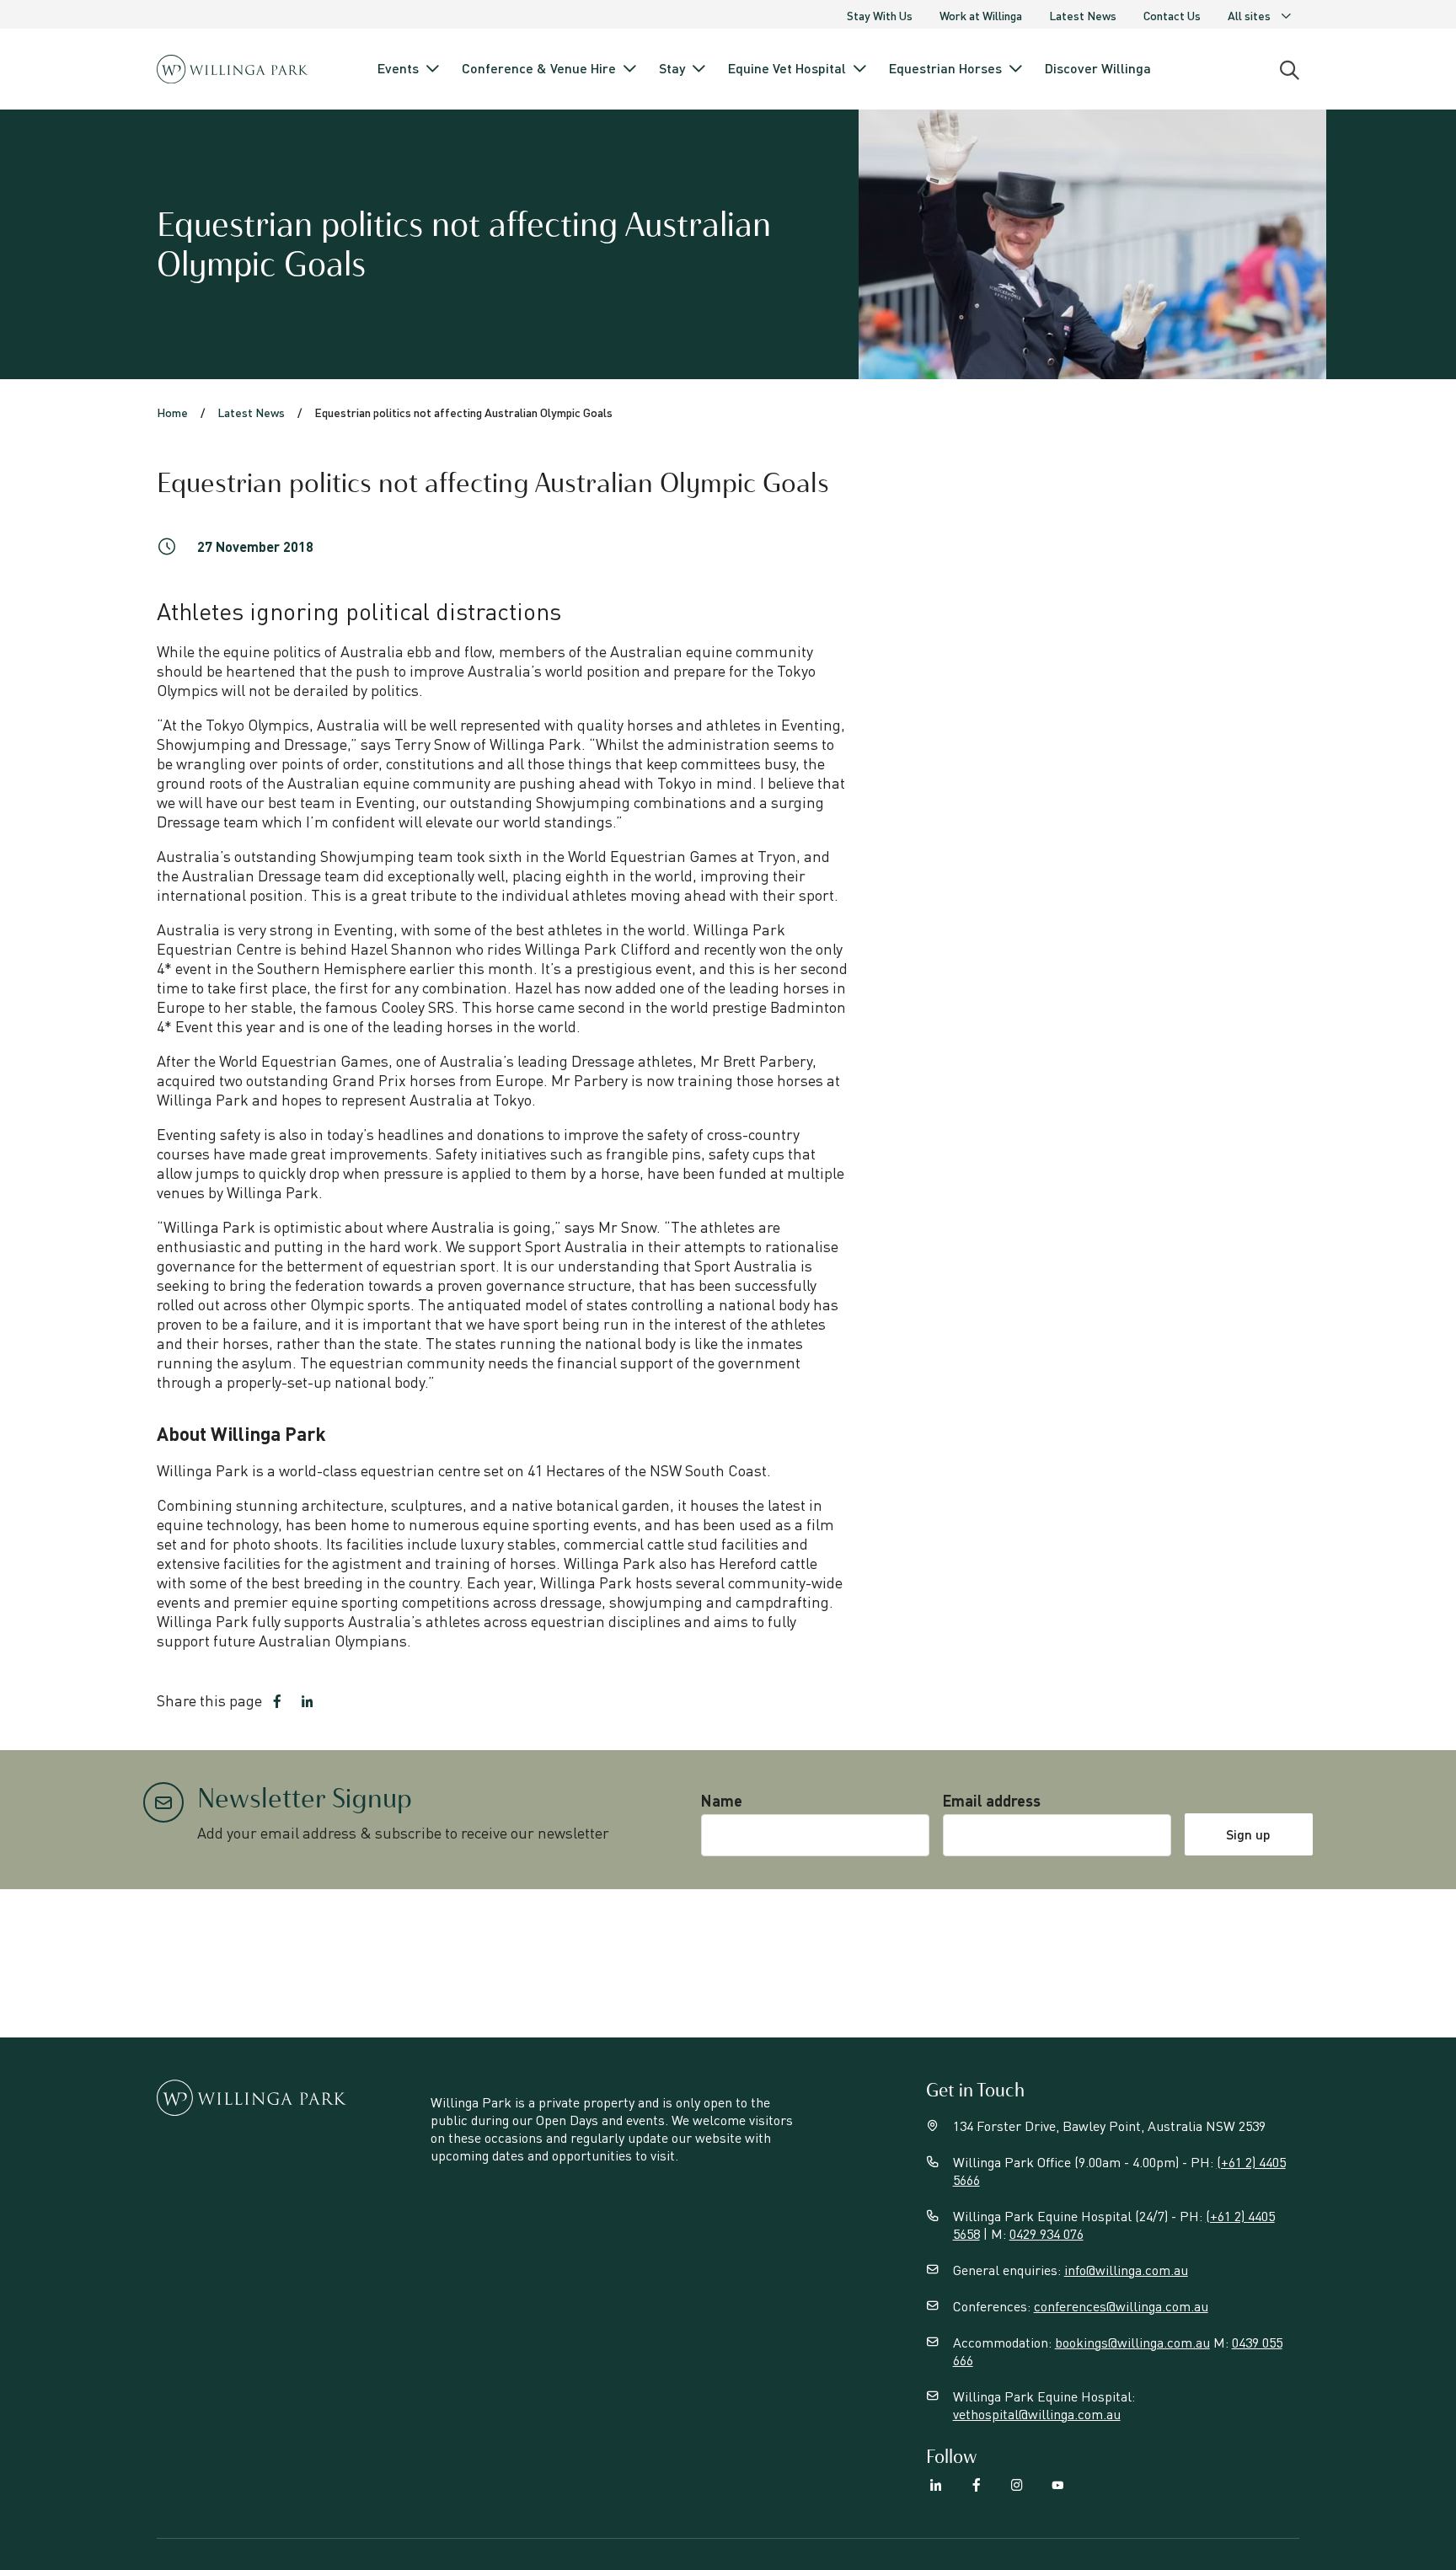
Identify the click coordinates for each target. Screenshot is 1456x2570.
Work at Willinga (981, 15)
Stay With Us (880, 15)
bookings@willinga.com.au (1132, 2342)
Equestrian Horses (945, 68)
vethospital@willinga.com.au (1037, 2414)
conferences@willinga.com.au (1121, 2306)
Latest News (1083, 15)
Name (722, 1800)
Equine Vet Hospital (787, 68)
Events (398, 68)
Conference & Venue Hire (539, 68)
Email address (992, 1800)
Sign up (1248, 1834)
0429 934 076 (1046, 2233)
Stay (672, 68)
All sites (1249, 15)
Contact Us (1172, 15)
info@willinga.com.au (1126, 2270)
